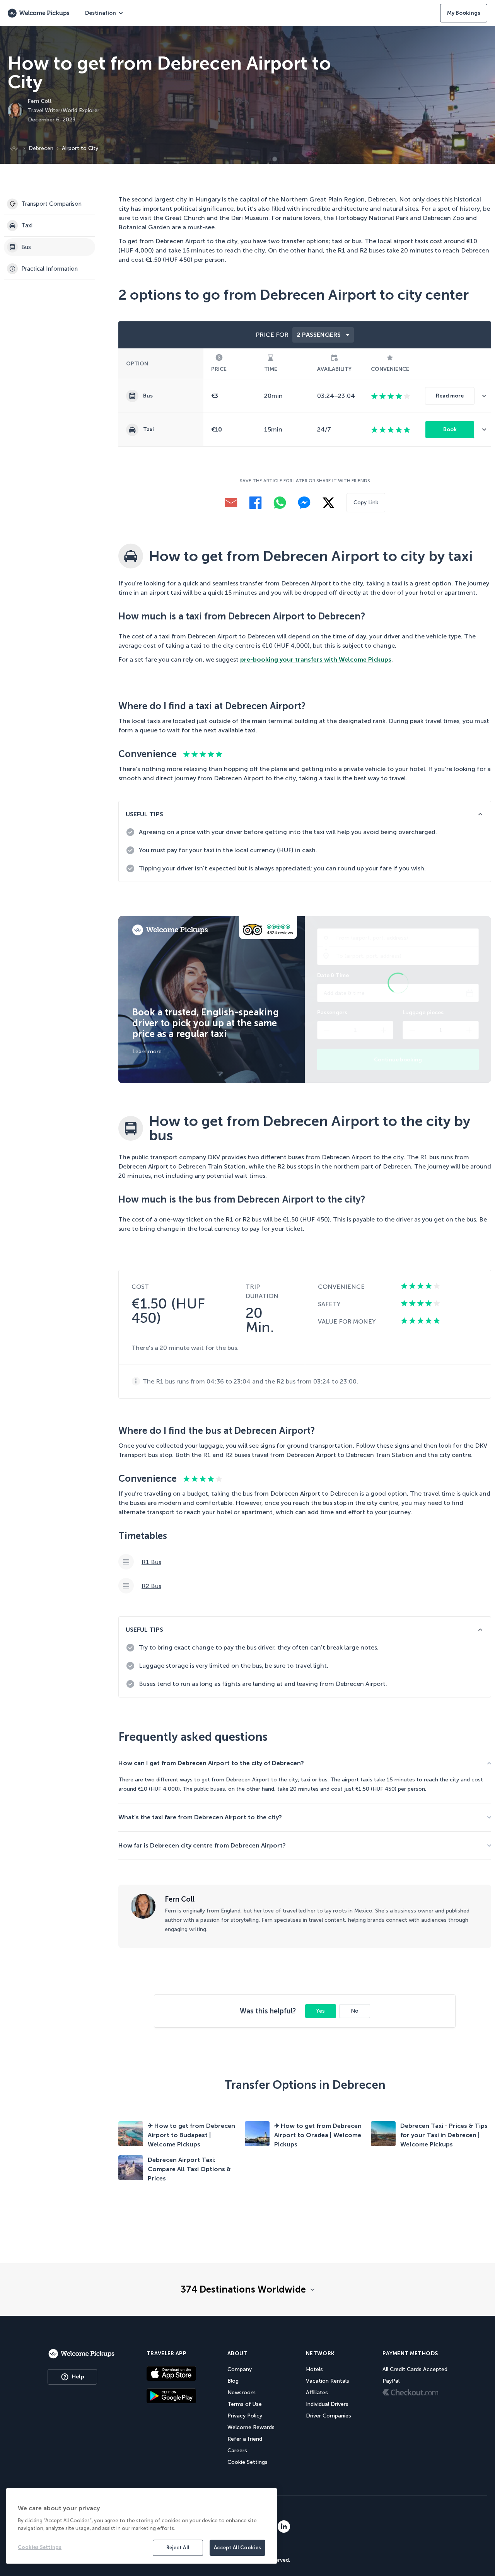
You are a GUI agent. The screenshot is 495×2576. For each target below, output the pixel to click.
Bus (26, 247)
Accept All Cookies (237, 2548)
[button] (487, 396)
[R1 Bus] (305, 1562)
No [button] (355, 2011)
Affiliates (317, 2393)
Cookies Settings (40, 2547)
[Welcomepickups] (81, 2354)
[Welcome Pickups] (39, 13)
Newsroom (242, 2393)
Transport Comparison (51, 204)
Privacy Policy (245, 2416)
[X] (329, 503)
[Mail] (231, 503)
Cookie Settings (247, 2462)
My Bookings (464, 13)
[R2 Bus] (305, 1586)
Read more (450, 396)
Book (450, 429)
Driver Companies (329, 2416)
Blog (233, 2381)
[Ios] (171, 2373)
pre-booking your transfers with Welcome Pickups (316, 659)
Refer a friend (245, 2439)
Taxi (27, 225)
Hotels (314, 2369)
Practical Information (49, 269)
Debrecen (41, 148)
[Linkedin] (284, 2527)
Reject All (178, 2548)
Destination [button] (101, 13)
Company (240, 2369)
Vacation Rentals (328, 2381)
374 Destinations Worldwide (243, 2289)
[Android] (171, 2396)
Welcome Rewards (251, 2427)
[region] (142, 2526)
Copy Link (366, 502)
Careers (237, 2451)
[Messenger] (304, 503)
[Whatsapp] (280, 503)
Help (78, 2377)
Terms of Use (245, 2404)
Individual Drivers (327, 2404)
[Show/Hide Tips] (480, 814)
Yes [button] (320, 2011)
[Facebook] (255, 503)
